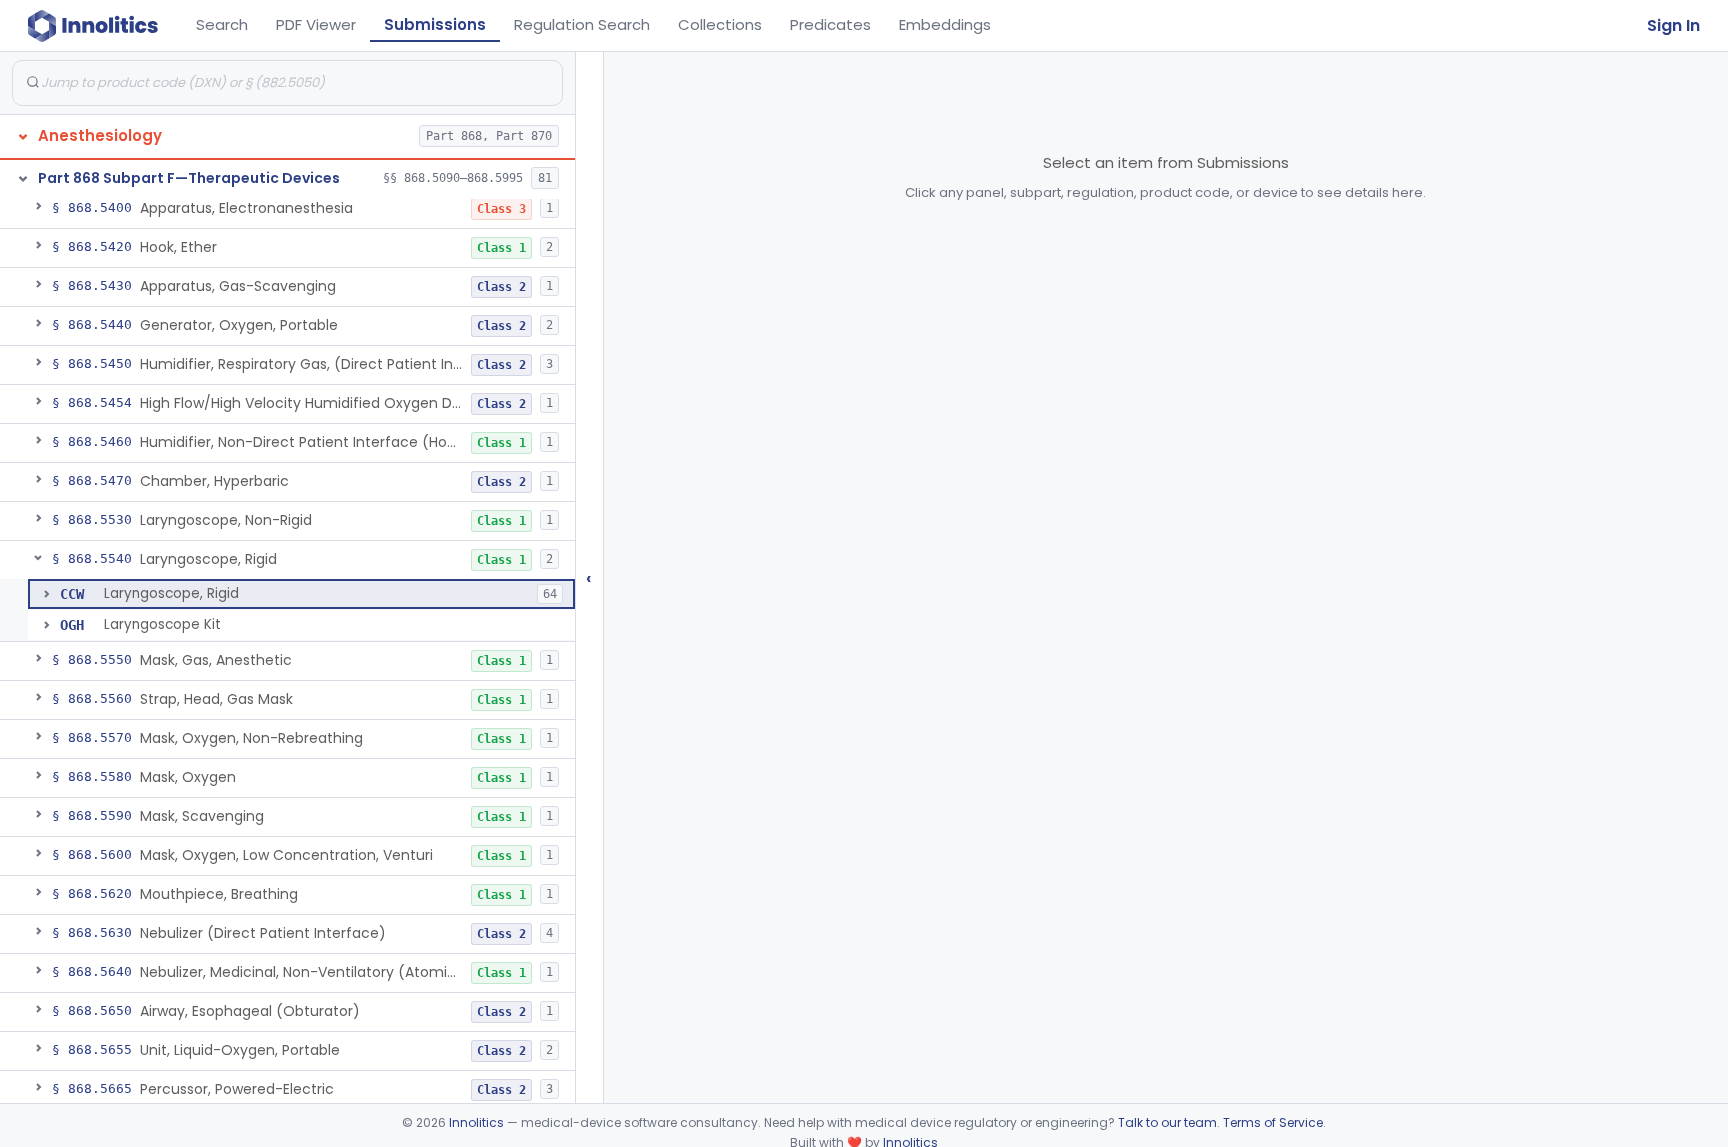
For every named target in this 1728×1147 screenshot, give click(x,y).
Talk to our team (1167, 1122)
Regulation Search (582, 24)
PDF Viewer (316, 24)
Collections (720, 24)
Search (222, 24)
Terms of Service (1273, 1122)
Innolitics (476, 1122)
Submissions (435, 24)
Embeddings (945, 24)
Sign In (1673, 25)
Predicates (830, 24)
